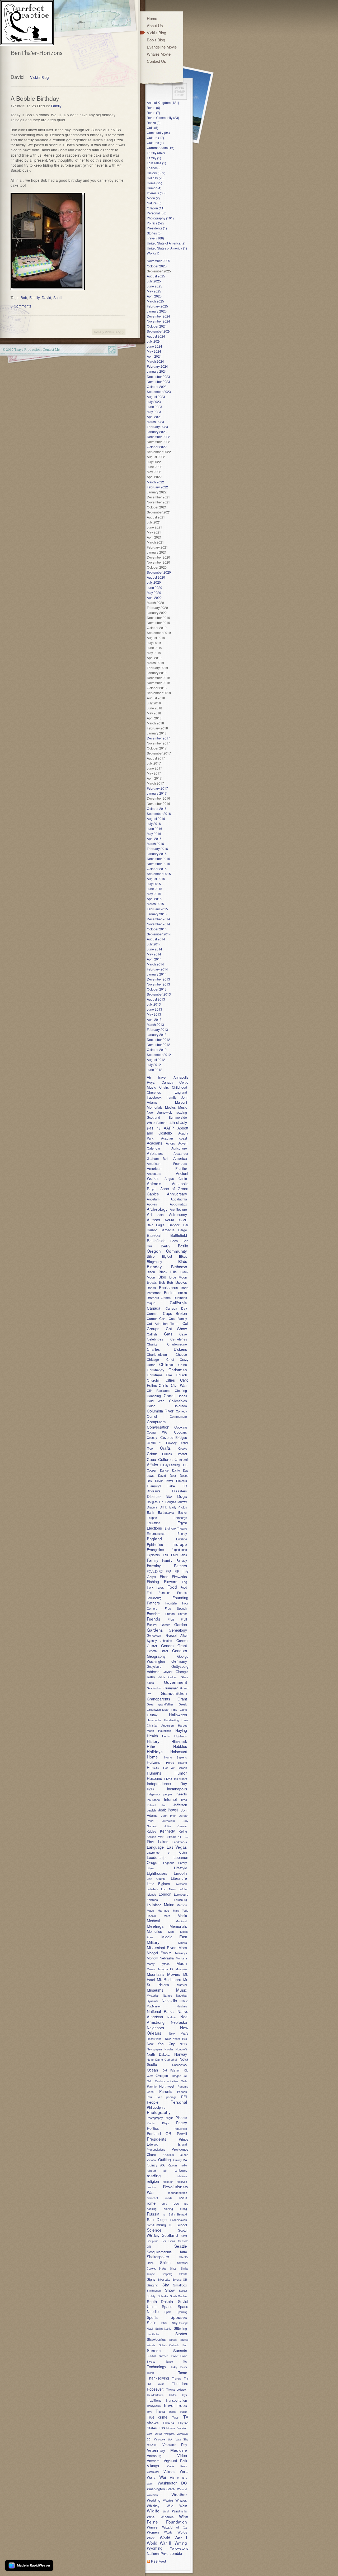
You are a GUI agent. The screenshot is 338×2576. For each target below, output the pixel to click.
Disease (154, 1496)
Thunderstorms (155, 2395)
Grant (182, 1699)
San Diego (157, 2219)
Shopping (167, 2274)
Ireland (151, 1805)
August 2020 (156, 577)
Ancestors (154, 1173)
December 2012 (158, 1039)
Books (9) (154, 122)
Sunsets (180, 2350)
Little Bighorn (158, 1884)
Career (152, 1318)
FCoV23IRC (155, 1571)
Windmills (179, 2511)
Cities (170, 1380)
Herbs (166, 1736)
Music (183, 1107)
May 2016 (154, 833)
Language (155, 1847)
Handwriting (172, 1720)
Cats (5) (152, 128)
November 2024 (158, 321)
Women (153, 2532)
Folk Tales (155, 1587)
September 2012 (159, 1054)
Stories (181, 2334)
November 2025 (158, 261)
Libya (150, 1868)
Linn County (156, 1878)
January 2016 (157, 854)
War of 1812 (179, 2478)
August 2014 (156, 939)
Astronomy (178, 1214)
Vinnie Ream (177, 2466)
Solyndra (163, 2296)
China (183, 1365)
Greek (183, 1704)
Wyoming (155, 2548)
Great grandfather (160, 1704)
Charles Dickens (167, 1349)
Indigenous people (159, 1794)
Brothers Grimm (159, 1298)
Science (154, 2230)
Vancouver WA (163, 2439)
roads (169, 2198)
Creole (183, 1448)
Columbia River (160, 1411)
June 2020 (154, 587)
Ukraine (169, 2423)
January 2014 (157, 974)
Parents (166, 2091)
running (168, 2209)
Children (167, 1364)
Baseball (154, 1235)
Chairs (164, 1087)
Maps (150, 1910)
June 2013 (154, 1009)
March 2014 (155, 964)
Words (182, 2532)
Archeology (157, 1209)
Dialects (182, 1481)
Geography (156, 1656)
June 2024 (154, 346)
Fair (166, 1555)
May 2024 (154, 351)
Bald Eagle (156, 1225)
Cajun (151, 1303)
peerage (172, 2097)
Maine (169, 1905)
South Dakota (160, 2301)
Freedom (154, 1614)
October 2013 (157, 989)
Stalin (152, 2322)
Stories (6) (154, 233)
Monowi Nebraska (160, 1958)
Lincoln (180, 1873)
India (151, 1789)
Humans (154, 1773)
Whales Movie (159, 54)
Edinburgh (180, 1518)
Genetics (180, 1651)
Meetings (155, 1926)
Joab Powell (168, 1810)
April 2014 (154, 959)
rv (164, 2214)
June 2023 (154, 407)
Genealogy (178, 1630)
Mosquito (181, 1969)
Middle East (174, 1937)
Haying (181, 1730)
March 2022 (155, 482)
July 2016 (154, 823)
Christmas (178, 1369)
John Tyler (168, 1815)
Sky (166, 2285)
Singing (152, 2285)
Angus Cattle (176, 1178)
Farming (154, 1565)
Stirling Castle (163, 2329)
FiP (177, 1571)
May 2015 (154, 894)
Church (181, 1375)
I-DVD (168, 1779)
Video (182, 2455)
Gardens (155, 1630)
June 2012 (154, 1070)
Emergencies (156, 1534)
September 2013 (159, 994)
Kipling (183, 1831)
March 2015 (155, 904)
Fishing (153, 1582)
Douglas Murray (176, 1502)
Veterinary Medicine (167, 2450)
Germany (179, 1661)
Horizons (154, 1762)
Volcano (169, 2471)
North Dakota (158, 2054)
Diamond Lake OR (167, 1486)
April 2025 (154, 296)
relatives (182, 2176)
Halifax (152, 1715)
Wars (150, 2483)
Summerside (178, 1117)
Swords (151, 2362)
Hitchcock (179, 1741)
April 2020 (154, 597)
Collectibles (178, 1401)
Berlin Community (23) (163, 117)
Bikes (183, 1256)
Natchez (182, 2006)
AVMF (183, 1220)
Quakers (169, 2155)
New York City (161, 2044)
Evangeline (155, 1549)
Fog (184, 1582)
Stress (173, 2340)
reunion (154, 2187)
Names (167, 1995)
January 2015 (157, 914)
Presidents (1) (157, 228)
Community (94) (158, 133)
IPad (184, 1800)
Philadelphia (156, 2107)
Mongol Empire (159, 1953)
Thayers (177, 2378)
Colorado (180, 1406)
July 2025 (154, 281)
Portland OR (159, 2133)
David (46, 297)
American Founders (167, 1163)
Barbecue (168, 1230)
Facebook (154, 1097)
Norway (181, 2054)
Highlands (181, 1736)
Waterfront (153, 2495)
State (164, 2323)
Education (153, 1523)
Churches (154, 1092)
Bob (24, 297)
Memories (154, 1931)
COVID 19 (154, 1443)
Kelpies (151, 1831)
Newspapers (155, 2049)
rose (176, 2203)
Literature (179, 1878)
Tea (185, 2362)
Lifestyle (180, 1868)
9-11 (150, 1128)
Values (158, 2434)
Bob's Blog (156, 40)
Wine (153, 2517)
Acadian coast (174, 1138)
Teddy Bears (179, 2367)
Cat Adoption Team (163, 1323)
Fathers (180, 1566)
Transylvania (154, 2406)
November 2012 (158, 1044)
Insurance (153, 1800)
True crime (157, 2417)
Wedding (154, 2500)
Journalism (168, 1821)
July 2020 (154, 582)
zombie (176, 2553)
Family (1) (154, 158)
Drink (163, 1507)
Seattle (181, 2246)
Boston (170, 1292)
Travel (169, 2405)
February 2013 (157, 1029)
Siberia (183, 2274)
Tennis (150, 2373)
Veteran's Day (175, 2445)
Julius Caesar (176, 1826)
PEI (184, 2097)
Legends (169, 1863)
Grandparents (158, 1699)
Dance (164, 1470)
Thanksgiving (158, 2378)
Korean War (155, 1837)
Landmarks (180, 1842)
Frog (171, 1619)
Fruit (184, 1619)
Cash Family (178, 1318)
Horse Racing (177, 1762)
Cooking (181, 1427)
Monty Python (158, 1964)
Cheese (181, 1354)
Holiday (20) (156, 178)
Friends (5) (155, 168)
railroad (151, 2171)
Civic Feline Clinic (168, 1383)
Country (152, 1438)
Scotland (153, 1117)
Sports (152, 2317)
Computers (156, 1422)
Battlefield (179, 1235)
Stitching (180, 2328)
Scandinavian (179, 2220)
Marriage (163, 1910)
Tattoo (169, 2362)
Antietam (153, 1199)
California (178, 1303)
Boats (152, 1282)
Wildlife (153, 2511)
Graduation (154, 1688)
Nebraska (179, 2022)
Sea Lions (168, 2241)
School (182, 2225)
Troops (172, 2412)
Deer (173, 1476)
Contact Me (51, 349)
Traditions (154, 2400)
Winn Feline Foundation (168, 2519)
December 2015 (158, 859)
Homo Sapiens (176, 1757)
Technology (156, 2367)
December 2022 (158, 437)
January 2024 (157, 371)
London (165, 1894)
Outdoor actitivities (166, 2081)
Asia (161, 1215)
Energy (182, 1534)
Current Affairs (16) (161, 148)
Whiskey (153, 2506)
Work (151, 2538)
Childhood (179, 1087)
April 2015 (154, 899)
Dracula (152, 1507)
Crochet (182, 1454)
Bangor (174, 1225)
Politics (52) (155, 223)
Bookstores (168, 1287)
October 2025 (157, 266)
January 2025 (157, 311)
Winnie (152, 2527)
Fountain (171, 1603)
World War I (173, 2537)
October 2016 (157, 808)
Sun (185, 2345)
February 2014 (157, 969)
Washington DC (172, 2483)
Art (149, 1214)
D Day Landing (170, 1465)
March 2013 (155, 1024)
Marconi (181, 1102)
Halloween (178, 1715)
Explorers (153, 1555)
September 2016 (159, 813)
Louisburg (181, 1900)
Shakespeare (158, 2257)
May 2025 (154, 291)
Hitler (151, 1746)
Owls (184, 2081)
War (163, 2477)
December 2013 (158, 979)
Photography (159, 2112)
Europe (180, 1544)
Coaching (154, 1396)
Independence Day (167, 1784)
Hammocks (154, 1720)
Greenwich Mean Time (162, 1709)
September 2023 (159, 391)
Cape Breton (175, 1313)
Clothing (181, 1390)
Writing (181, 2543)
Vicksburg (154, 2456)
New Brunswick (159, 1112)
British (182, 1293)
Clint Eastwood (159, 1390)
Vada (150, 2434)
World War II (159, 2543)
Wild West (177, 2506)
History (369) (156, 173)
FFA (169, 1571)
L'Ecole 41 (174, 1837)
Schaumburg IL (159, 2225)
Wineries (167, 2517)
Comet (152, 1416)
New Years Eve (176, 2039)
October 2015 (157, 869)
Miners (183, 1943)
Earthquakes (166, 1512)
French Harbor (176, 1614)
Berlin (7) (153, 112)
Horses (153, 1767)
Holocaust (179, 1752)
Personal (179, 2102)
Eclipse (152, 1518)
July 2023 (154, 402)
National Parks (160, 2011)
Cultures (165, 1459)
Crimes (167, 1454)
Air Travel (157, 1077)
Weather (179, 2494)
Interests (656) (157, 193)
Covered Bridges (174, 1437)
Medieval (181, 1921)
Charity (152, 1344)
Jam (164, 1805)
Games (165, 1625)
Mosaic (151, 1969)
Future (152, 1625)
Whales (181, 2500)
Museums (155, 1990)
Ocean (152, 2070)
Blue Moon (178, 1277)
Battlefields (156, 1240)
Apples (152, 1204)
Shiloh (165, 2262)
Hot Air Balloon (175, 1768)
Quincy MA (180, 2160)
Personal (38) (157, 213)
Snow (170, 2290)
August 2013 (156, 999)
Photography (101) (160, 218)
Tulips (175, 2418)
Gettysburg (154, 1666)
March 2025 (155, 301)
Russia (153, 2214)
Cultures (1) (155, 143)
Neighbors (155, 2028)
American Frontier (167, 1168)
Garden (181, 1624)
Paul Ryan (154, 2097)
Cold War (155, 1401)
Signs (151, 2279)
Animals (154, 1183)
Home (97, 332)
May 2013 (154, 1014)
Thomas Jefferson (177, 2390)
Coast (169, 1395)
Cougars (180, 1432)
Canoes (152, 1313)
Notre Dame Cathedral (162, 2060)
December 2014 (158, 919)
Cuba (151, 1459)
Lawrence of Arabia (167, 1852)
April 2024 (154, 356)
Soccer (183, 2291)
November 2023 (158, 381)
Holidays (155, 1751)
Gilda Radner (168, 1677)
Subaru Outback (169, 2345)
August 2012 (156, 1059)
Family (56, 106)
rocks (183, 2198)
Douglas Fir (155, 1502)
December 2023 (158, 376)
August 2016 (156, 818)
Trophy (183, 2412)
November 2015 (158, 864)
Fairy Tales (179, 1555)
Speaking (182, 2312)
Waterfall (182, 2489)
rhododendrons (178, 2193)
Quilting (165, 2160)
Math (167, 1916)
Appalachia (179, 1199)
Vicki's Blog (39, 77)
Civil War (179, 1385)
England (181, 1092)
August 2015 (156, 879)
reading (181, 1112)
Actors (170, 1143)
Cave (183, 1334)
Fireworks (179, 1577)
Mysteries (153, 1995)
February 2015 (157, 909)
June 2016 (154, 828)
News (183, 2044)
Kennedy (167, 1831)
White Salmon (157, 1123)
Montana (181, 1958)
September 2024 (159, 331)
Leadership (156, 1857)
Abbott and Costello (168, 1130)
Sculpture (153, 2241)
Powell (182, 2134)
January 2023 (157, 432)
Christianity (156, 1370)
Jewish (151, 1810)
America (180, 1158)
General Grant (174, 1646)
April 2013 (154, 1019)
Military (153, 1942)
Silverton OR (180, 2280)
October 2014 (157, 929)
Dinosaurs (154, 1491)
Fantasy (182, 1560)
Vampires (169, 2434)
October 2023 (157, 386)
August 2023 (156, 397)
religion (153, 2181)
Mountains (156, 1974)
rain (165, 2171)
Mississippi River (161, 1948)
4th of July (178, 1122)
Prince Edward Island (168, 2142)
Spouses (179, 2317)
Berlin (165, 1246)
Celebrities (155, 1339)
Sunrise (154, 2350)
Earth (150, 1512)
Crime (152, 1453)
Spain (168, 2312)
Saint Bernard (178, 2214)
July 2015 (154, 884)
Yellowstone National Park (168, 2551)
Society (151, 2296)
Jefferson (180, 1805)
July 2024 (154, 341)
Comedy (181, 1411)
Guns (183, 1709)
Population (180, 2129)
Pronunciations (156, 2149)
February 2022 (157, 487)
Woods (168, 2532)
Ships (173, 2269)
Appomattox (178, 1204)
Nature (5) (154, 203)
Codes (182, 1396)
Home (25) (154, 183)
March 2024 (155, 361)
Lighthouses (157, 1873)
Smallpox (180, 2285)
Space (167, 2306)
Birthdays (179, 1267)
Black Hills (168, 1272)
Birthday (154, 1266)
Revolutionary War (168, 2189)
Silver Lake (164, 2280)
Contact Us (156, 61)
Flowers (171, 1582)
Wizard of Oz (175, 2527)
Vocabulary (153, 2472)
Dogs (182, 1496)
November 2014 (158, 924)
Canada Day (176, 1308)
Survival (151, 2356)
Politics (153, 2128)
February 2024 (157, 366)
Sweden (163, 2356)
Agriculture (179, 1148)
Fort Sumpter (158, 1593)
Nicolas (169, 2049)
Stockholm (153, 2334)
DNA (169, 1497)
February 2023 (157, 427)
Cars (163, 1318)
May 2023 (154, 412)
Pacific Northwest (161, 2086)
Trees (182, 2405)
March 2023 (155, 422)
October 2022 (157, 447)
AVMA (169, 1220)
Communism (178, 1416)
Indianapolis (177, 1789)
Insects (181, 1794)
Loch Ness (168, 1889)
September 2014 (159, 934)
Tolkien (173, 2395)
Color (151, 1406)
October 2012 (157, 1049)
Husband (154, 1778)
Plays (165, 2123)
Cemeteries (179, 1339)
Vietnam (153, 2461)
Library (182, 1863)
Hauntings (165, 1731)
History (153, 1741)
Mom (183, 1948)
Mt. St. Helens (168, 1982)
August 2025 (156, 276)
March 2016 (155, 844)
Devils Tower (164, 1481)
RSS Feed (158, 2561)
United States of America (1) (167, 248)
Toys (184, 2395)
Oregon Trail (179, 2076)
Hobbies (180, 1746)
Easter (183, 1512)
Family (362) (156, 153)
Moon (182, 1963)
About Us (155, 25)
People (153, 2102)
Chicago (153, 1359)
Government (175, 1682)
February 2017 (157, 788)
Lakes (163, 1842)
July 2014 (154, 944)
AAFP (169, 1128)
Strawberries (156, 2339)
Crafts (165, 1448)
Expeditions (179, 1550)
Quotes (173, 2165)
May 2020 (154, 592)
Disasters (180, 1491)
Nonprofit (181, 2049)
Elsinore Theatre (176, 1528)
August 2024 (156, 336)
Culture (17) (155, 138)
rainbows (180, 2170)
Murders (182, 1985)
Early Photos (178, 1507)
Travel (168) (155, 238)
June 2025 (154, 286)
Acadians (154, 1143)
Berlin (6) (153, 107)
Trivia (160, 2411)
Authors (153, 1220)
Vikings (153, 2466)
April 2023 (154, 417)
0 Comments (21, 306)
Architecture (178, 1209)
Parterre (182, 2092)
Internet (170, 1799)
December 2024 (158, 316)
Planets (181, 2118)
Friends (154, 1619)
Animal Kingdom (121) (163, 102)
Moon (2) (153, 198)
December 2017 (158, 738)
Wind (166, 2511)
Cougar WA (157, 1432)
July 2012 (154, 1064)
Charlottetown (157, 1354)
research (168, 2182)
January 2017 (157, 793)
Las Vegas (177, 1847)
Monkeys (181, 1953)
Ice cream (180, 1779)
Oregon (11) (156, 208)
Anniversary (177, 1194)
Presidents (157, 2139)
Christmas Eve (159, 1375)
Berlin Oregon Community (168, 1248)
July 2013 (154, 1004)
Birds (183, 1261)
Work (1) (153, 253)
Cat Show (177, 1328)
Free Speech (176, 1608)
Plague (169, 2118)
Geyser (168, 1672)
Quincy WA (156, 2165)
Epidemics (155, 1544)
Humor (181, 1773)
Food (172, 1587)
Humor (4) (154, 188)
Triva (149, 2412)
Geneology (154, 1635)
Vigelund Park (175, 2461)
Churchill (154, 1380)
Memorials (155, 1107)
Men (171, 1931)
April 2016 (154, 838)
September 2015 (159, 874)
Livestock (181, 1884)
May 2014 (154, 954)
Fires (164, 1576)
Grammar (171, 1688)
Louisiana (154, 1905)
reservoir (182, 2182)
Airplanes (155, 1153)
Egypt (182, 1523)
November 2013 (158, 984)
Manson (182, 1905)
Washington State (161, 2489)
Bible (151, 1256)
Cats (168, 1334)
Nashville (169, 2000)
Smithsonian (154, 2291)
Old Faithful (171, 2070)
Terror (183, 2373)
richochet (152, 2198)
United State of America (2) (166, 243)
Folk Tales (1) (156, 163)
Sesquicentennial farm (167, 2252)
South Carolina (179, 2296)
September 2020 (159, 572)
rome (151, 2203)
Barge (183, 1230)
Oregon (163, 2075)
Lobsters (152, 1889)
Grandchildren (174, 1693)
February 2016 (157, 849)
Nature (172, 2017)
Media (182, 1916)
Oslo (150, 2081)
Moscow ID (165, 1969)
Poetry (182, 2123)
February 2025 (157, 306)
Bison (151, 1272)
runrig (184, 2209)
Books (181, 1282)
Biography (154, 1261)
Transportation (176, 2400)
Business (180, 1298)
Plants (151, 2123)
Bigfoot (167, 1256)
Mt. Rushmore (169, 1979)
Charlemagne (177, 1344)
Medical (153, 1921)
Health (152, 1736)
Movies (170, 1107)
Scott (58, 297)
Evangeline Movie (162, 47)
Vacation (182, 2428)
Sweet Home (179, 2356)
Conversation (158, 1427)
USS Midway (167, 2428)
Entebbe (182, 1539)
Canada (167, 1082)
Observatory (180, 2065)
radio (184, 2165)
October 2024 (157, 326)
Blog (162, 1277)
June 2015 (154, 889)
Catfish (152, 1334)
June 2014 (154, 949)
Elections (154, 1528)
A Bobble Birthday (35, 98)
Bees (174, 1241)
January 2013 (157, 1034)
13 (159, 1128)
